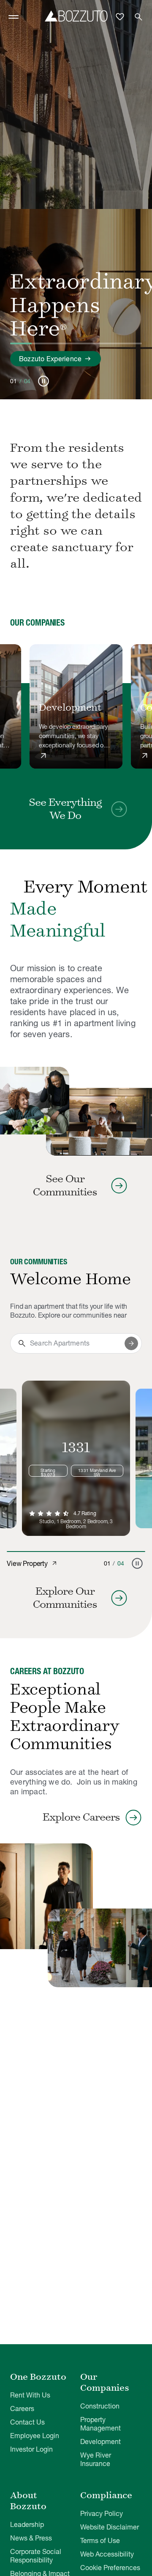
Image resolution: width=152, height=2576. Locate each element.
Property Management (100, 2424)
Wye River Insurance (96, 2459)
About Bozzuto (28, 2501)
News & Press (31, 2538)
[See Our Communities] (35, 1101)
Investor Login (31, 2449)
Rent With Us (30, 2395)
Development (100, 2441)
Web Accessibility (107, 2554)
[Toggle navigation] (14, 17)
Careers (22, 2408)
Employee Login (35, 2436)
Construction (100, 2406)
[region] (76, 707)
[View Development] (76, 706)
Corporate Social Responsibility (36, 2556)
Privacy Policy (102, 2513)
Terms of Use (100, 2540)
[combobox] (76, 1343)
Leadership (27, 2524)
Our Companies (105, 2382)
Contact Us (27, 2422)
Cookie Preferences (110, 2568)
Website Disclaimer (110, 2527)
